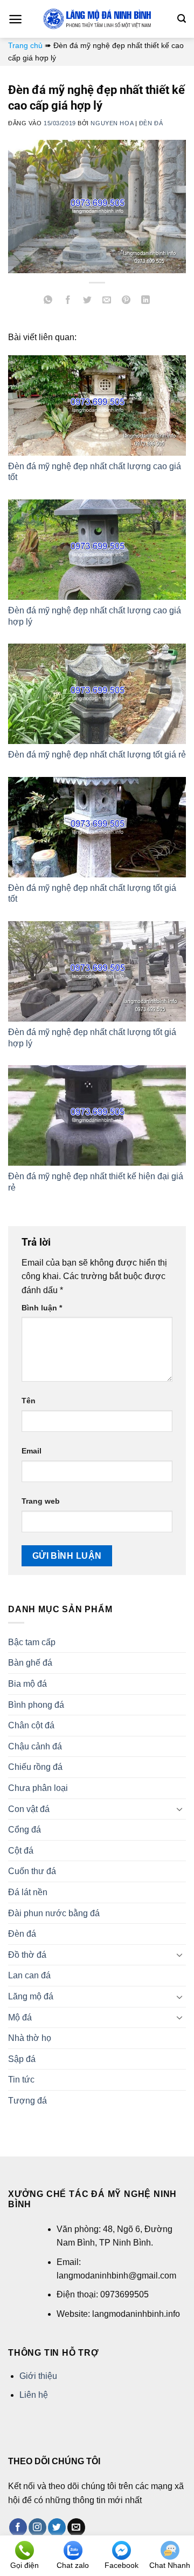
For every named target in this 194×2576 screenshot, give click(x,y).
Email (32, 1451)
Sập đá (22, 2059)
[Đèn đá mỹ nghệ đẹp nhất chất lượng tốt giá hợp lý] (97, 971)
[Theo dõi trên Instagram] (37, 2527)
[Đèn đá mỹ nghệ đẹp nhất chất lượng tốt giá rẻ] (97, 694)
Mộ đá (20, 2017)
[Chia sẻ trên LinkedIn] (146, 301)
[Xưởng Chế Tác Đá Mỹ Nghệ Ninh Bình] (97, 19)
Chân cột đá (31, 1725)
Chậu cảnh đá (35, 1746)
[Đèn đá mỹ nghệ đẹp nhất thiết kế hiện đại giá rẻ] (97, 1115)
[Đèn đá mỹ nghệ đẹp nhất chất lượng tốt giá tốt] (97, 827)
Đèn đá (151, 123)
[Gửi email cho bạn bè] (107, 301)
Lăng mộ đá (31, 1996)
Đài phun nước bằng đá (54, 1913)
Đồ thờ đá (27, 1955)
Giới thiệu (38, 2376)
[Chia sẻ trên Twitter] (87, 301)
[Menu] (15, 19)
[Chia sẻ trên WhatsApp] (48, 301)
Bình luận (42, 1308)
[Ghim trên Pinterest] (126, 301)
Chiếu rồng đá (35, 1767)
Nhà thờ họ (30, 2038)
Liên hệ (34, 2395)
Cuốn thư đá (32, 1871)
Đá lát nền (28, 1892)
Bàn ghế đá (30, 1663)
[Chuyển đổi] (179, 1809)
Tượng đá (27, 2101)
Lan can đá (29, 1975)
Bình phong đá (36, 1705)
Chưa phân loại (38, 1788)
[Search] (182, 19)
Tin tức (21, 2080)
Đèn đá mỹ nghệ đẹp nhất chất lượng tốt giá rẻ (97, 755)
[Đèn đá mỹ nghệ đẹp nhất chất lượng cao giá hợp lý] (97, 550)
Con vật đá (29, 1809)
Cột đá (21, 1851)
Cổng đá (25, 1830)
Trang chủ (25, 45)
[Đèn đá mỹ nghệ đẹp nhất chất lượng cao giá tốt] (97, 405)
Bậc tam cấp (32, 1642)
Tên (29, 1401)
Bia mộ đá (27, 1684)
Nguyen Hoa (112, 123)
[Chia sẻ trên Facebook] (68, 301)
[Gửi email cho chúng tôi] (76, 2527)
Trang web (41, 1501)
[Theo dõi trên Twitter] (57, 2527)
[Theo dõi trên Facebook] (18, 2527)
